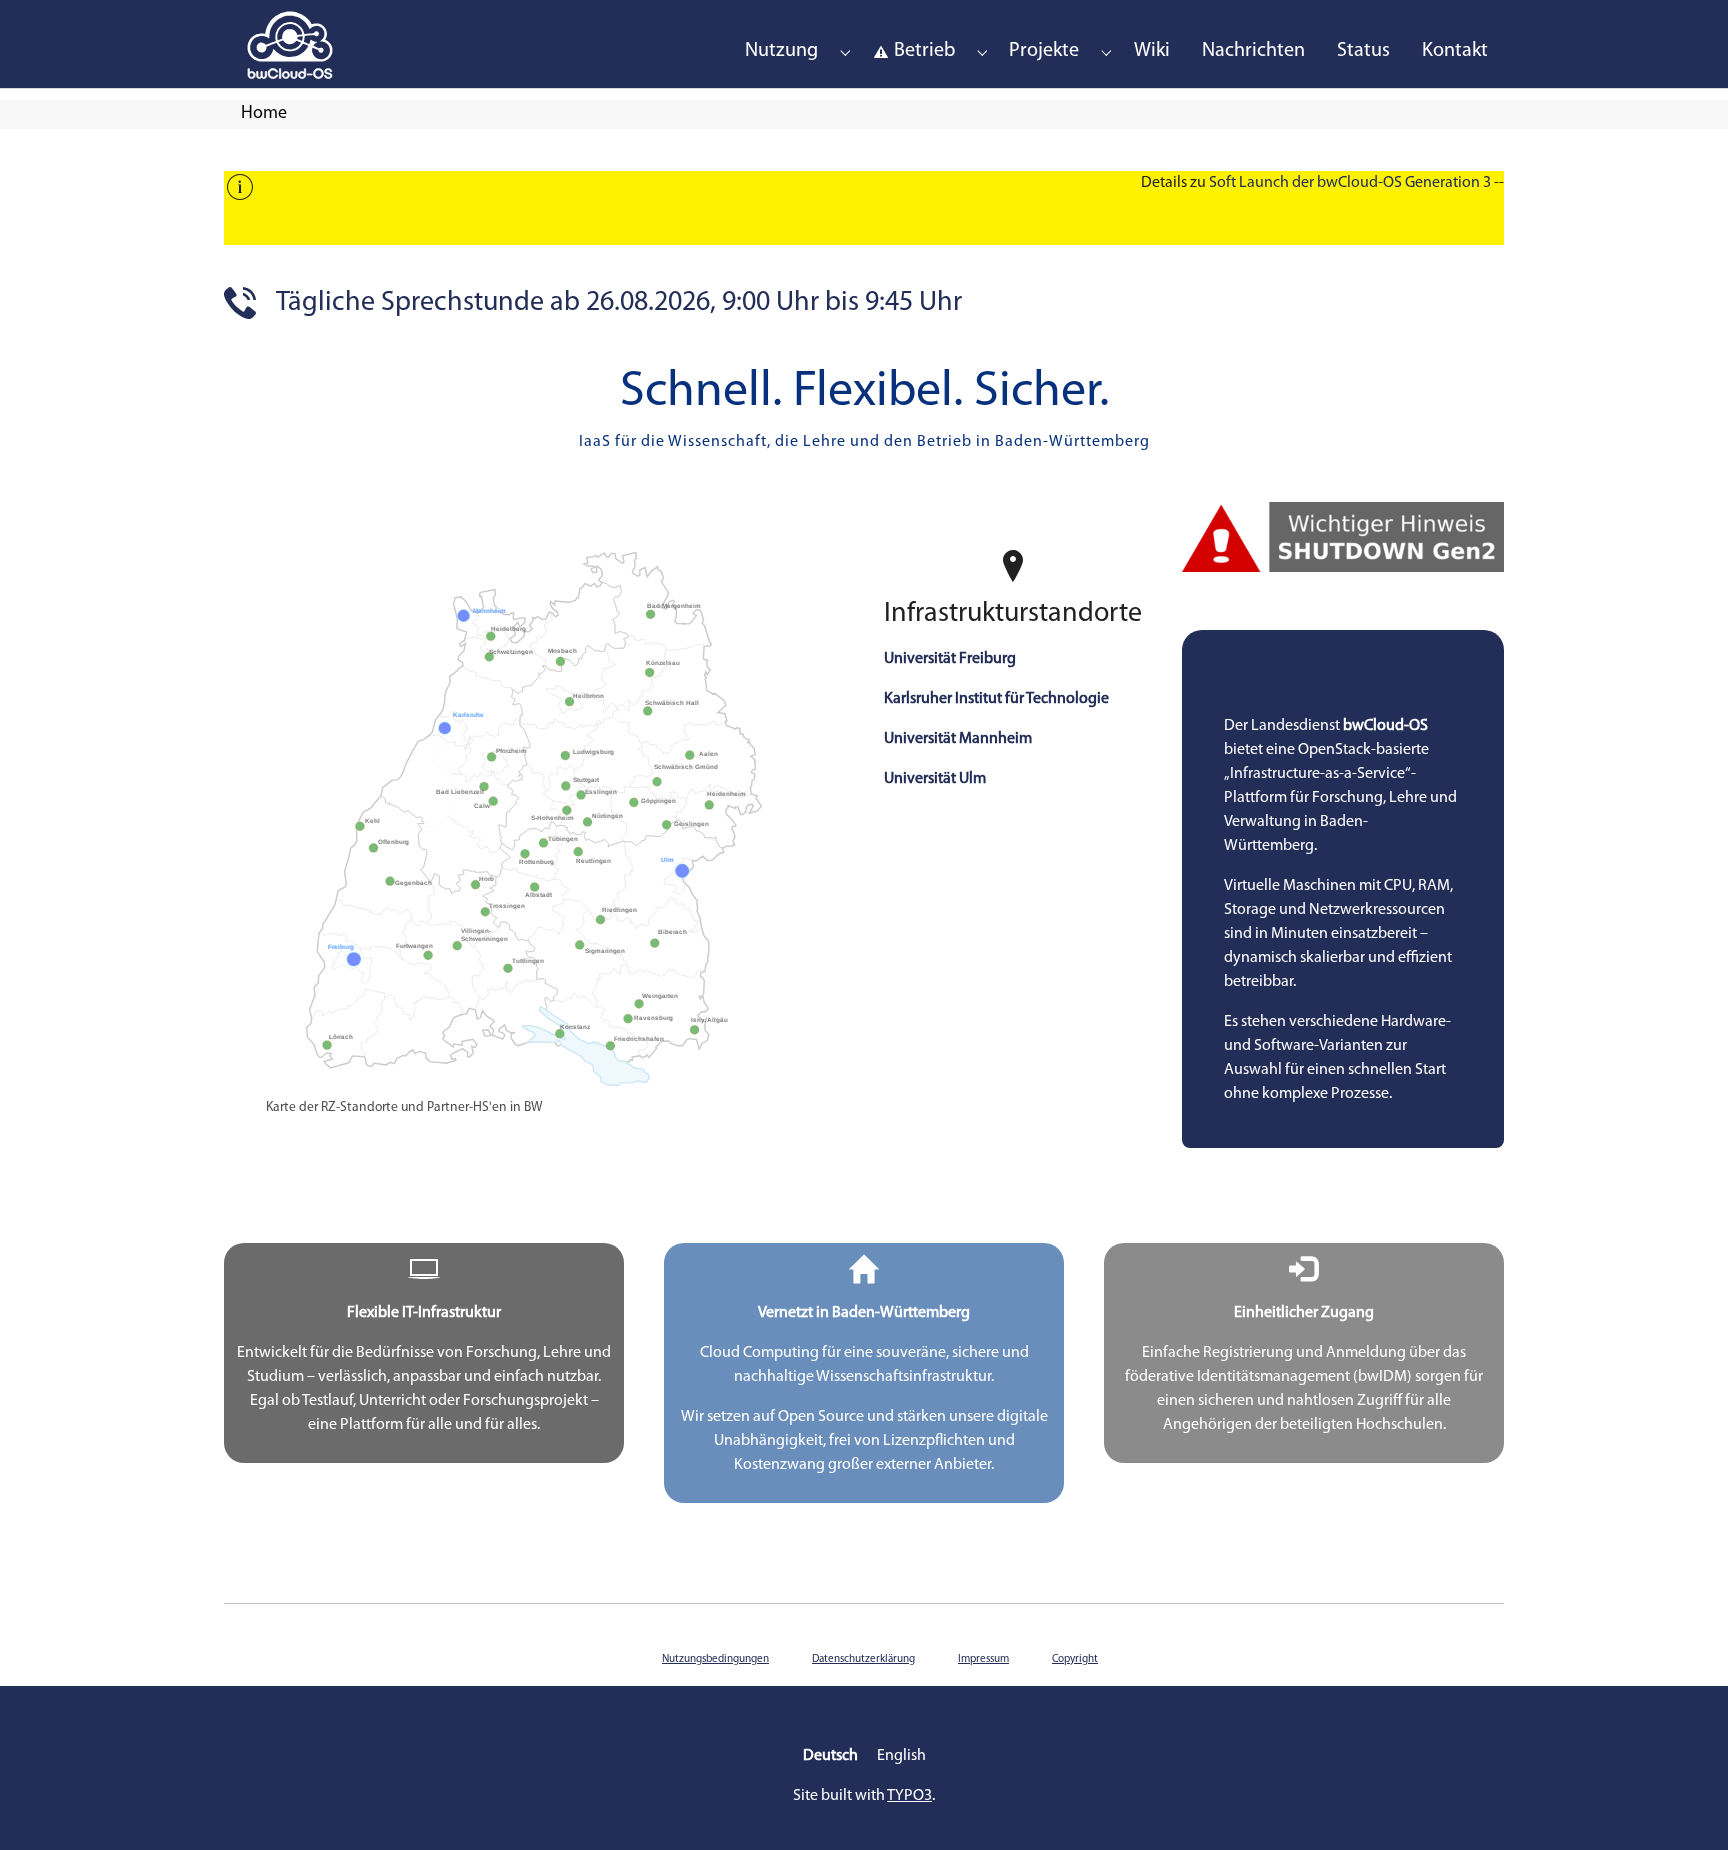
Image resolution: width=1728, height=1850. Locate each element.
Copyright (1075, 1659)
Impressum (983, 1659)
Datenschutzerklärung (863, 1659)
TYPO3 (909, 1796)
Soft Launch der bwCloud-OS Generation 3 (1350, 183)
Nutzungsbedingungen (715, 1659)
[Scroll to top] (1684, 1806)
